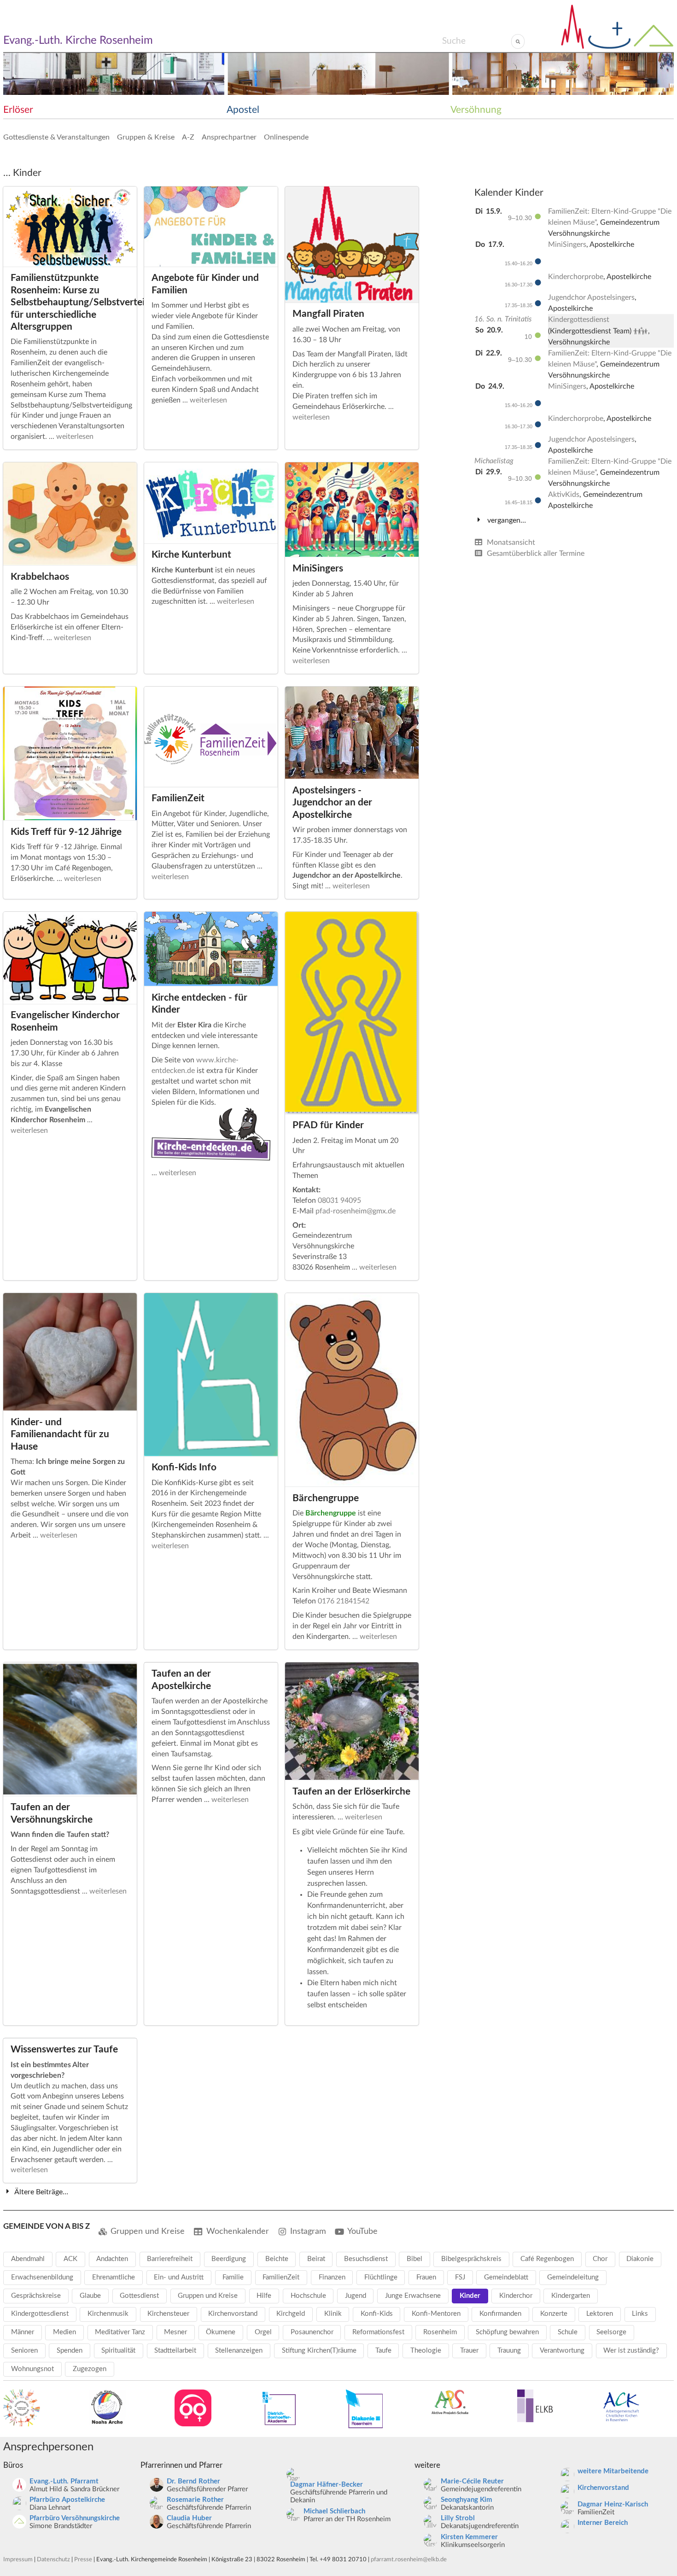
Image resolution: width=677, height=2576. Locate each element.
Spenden (70, 2351)
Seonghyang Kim (467, 2500)
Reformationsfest (378, 2332)
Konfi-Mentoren (436, 2314)
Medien (64, 2332)
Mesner (175, 2332)
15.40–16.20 (519, 263)
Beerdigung (229, 2259)
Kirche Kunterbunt (191, 555)
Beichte (277, 2259)
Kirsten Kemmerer (469, 2537)
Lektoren (600, 2314)
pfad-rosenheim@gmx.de (356, 1211)
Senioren (24, 2351)
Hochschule (308, 2296)
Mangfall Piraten (328, 314)
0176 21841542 (344, 1601)
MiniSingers (318, 568)
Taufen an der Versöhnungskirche (52, 1813)
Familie (233, 2277)
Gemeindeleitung (573, 2277)
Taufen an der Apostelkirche (181, 1680)
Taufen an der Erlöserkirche (351, 1792)
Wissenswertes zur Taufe (64, 2049)
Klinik (333, 2314)
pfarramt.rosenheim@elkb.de (409, 2559)
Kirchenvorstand (233, 2314)
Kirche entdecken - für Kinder (199, 1004)
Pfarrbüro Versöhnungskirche (75, 2518)
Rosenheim (440, 2332)
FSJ (460, 2277)
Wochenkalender (238, 2231)
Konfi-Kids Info (184, 1467)
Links (640, 2314)
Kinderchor (516, 2296)
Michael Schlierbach (334, 2511)
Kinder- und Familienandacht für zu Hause (60, 1434)
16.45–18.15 (519, 502)
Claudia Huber (189, 2518)
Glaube (90, 2296)
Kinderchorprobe (576, 277)
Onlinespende (286, 137)
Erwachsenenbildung (42, 2277)
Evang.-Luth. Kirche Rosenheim (78, 41)
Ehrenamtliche (114, 2277)
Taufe (383, 2351)
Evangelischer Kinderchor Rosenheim (65, 1021)
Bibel (414, 2259)
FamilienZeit (178, 798)
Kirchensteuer (168, 2314)
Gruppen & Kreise (146, 137)
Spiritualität (118, 2351)
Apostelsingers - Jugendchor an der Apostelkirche (332, 803)
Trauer (469, 2351)
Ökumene (221, 2332)
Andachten (112, 2259)
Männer (23, 2332)
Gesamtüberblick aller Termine (535, 554)
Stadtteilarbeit (175, 2351)
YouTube (362, 2231)
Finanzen (332, 2277)
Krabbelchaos (40, 577)
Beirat (316, 2259)
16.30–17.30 (519, 285)
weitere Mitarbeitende (613, 2471)
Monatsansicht (510, 542)
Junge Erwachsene (413, 2296)
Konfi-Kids (377, 2314)
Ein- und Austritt (179, 2277)
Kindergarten (571, 2296)
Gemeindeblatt (506, 2277)
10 (529, 337)
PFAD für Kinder (328, 1125)
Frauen (426, 2277)
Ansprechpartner (229, 137)
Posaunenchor (312, 2332)
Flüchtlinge (381, 2277)
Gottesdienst (139, 2296)
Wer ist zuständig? (631, 2351)
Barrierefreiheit (170, 2259)
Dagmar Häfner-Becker (327, 2485)
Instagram (308, 2231)
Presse (83, 2559)
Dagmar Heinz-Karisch (613, 2504)
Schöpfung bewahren (507, 2332)
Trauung (509, 2351)
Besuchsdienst (366, 2259)
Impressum (18, 2559)
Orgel (263, 2332)
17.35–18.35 (519, 305)
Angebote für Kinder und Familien (205, 284)
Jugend (356, 2296)
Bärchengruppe (326, 1498)
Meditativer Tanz (120, 2332)
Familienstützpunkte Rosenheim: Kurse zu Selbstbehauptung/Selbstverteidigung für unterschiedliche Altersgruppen (70, 302)
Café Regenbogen (547, 2259)
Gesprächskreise (36, 2296)
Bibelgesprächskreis (471, 2259)
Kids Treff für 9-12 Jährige (66, 832)
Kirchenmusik (108, 2314)
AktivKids (564, 495)
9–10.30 (521, 218)
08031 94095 (339, 1201)
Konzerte (554, 2314)
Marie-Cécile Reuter (472, 2481)
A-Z (188, 137)
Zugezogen (90, 2369)
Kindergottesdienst (579, 320)
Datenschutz (53, 2559)
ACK (70, 2259)
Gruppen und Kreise (148, 2231)
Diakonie (640, 2259)
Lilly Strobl (458, 2518)
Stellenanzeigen (239, 2351)
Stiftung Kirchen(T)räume (319, 2351)
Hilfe (264, 2296)
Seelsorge (611, 2332)
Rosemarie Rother (195, 2500)
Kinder (470, 2296)
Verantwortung (562, 2351)
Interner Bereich (603, 2523)
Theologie (426, 2351)
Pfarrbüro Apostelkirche (67, 2500)
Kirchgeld (291, 2314)
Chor (600, 2259)
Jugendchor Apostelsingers (591, 297)
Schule (568, 2332)
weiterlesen (75, 437)
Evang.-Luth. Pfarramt (64, 2481)
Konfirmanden (500, 2314)
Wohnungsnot (32, 2369)
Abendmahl (28, 2259)
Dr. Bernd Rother (193, 2481)
